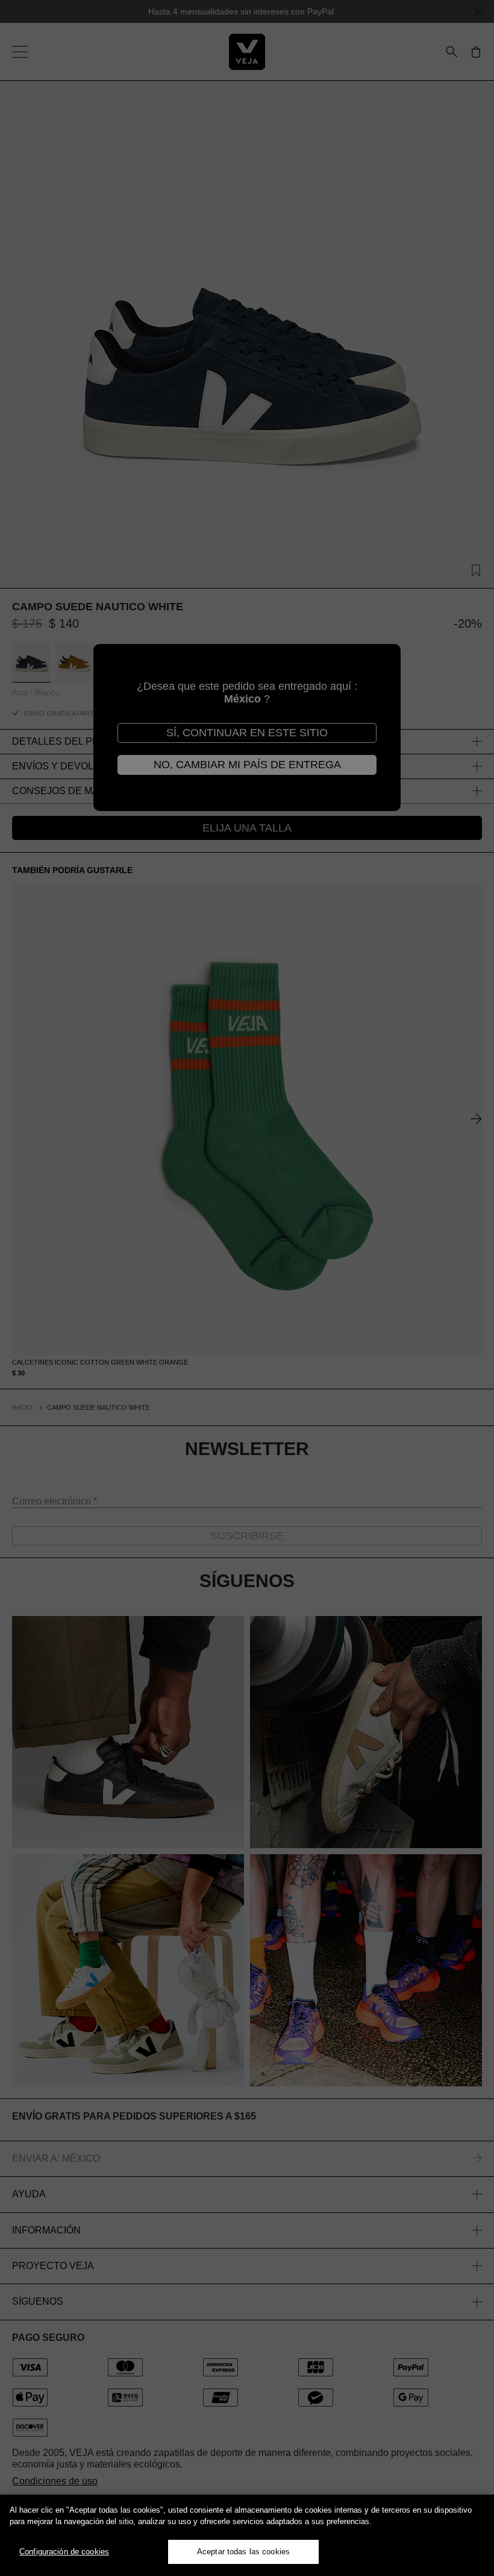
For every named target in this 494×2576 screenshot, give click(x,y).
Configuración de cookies (64, 2552)
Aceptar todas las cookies (243, 2552)
